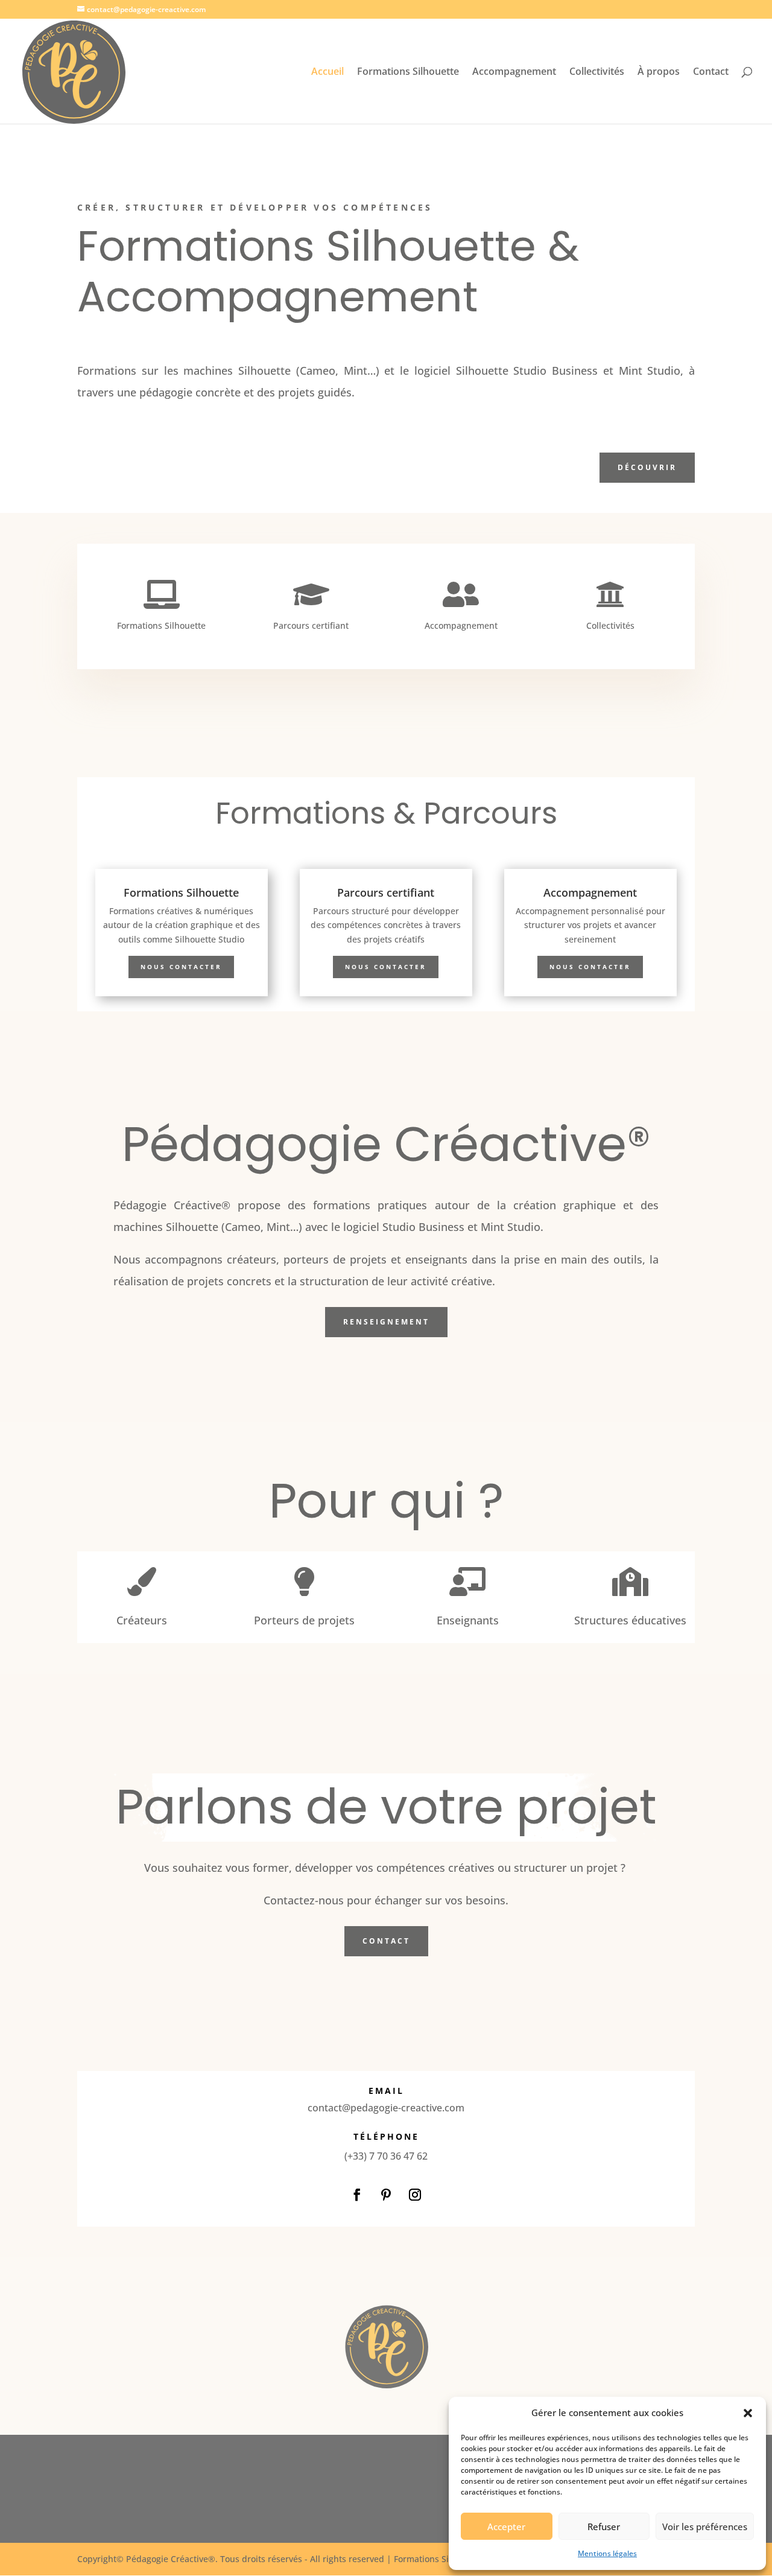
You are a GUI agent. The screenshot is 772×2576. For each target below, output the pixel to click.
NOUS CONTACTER (181, 967)
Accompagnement (514, 72)
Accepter (506, 2527)
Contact (711, 72)
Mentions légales (607, 2553)
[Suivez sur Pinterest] (386, 2195)
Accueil (327, 72)
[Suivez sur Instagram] (415, 2195)
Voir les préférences (705, 2527)
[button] (748, 2413)
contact (386, 1941)
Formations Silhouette (408, 72)
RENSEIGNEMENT (386, 1322)
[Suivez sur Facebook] (357, 2195)
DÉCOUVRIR (647, 467)
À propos (659, 72)
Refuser (604, 2527)
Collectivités (597, 72)
